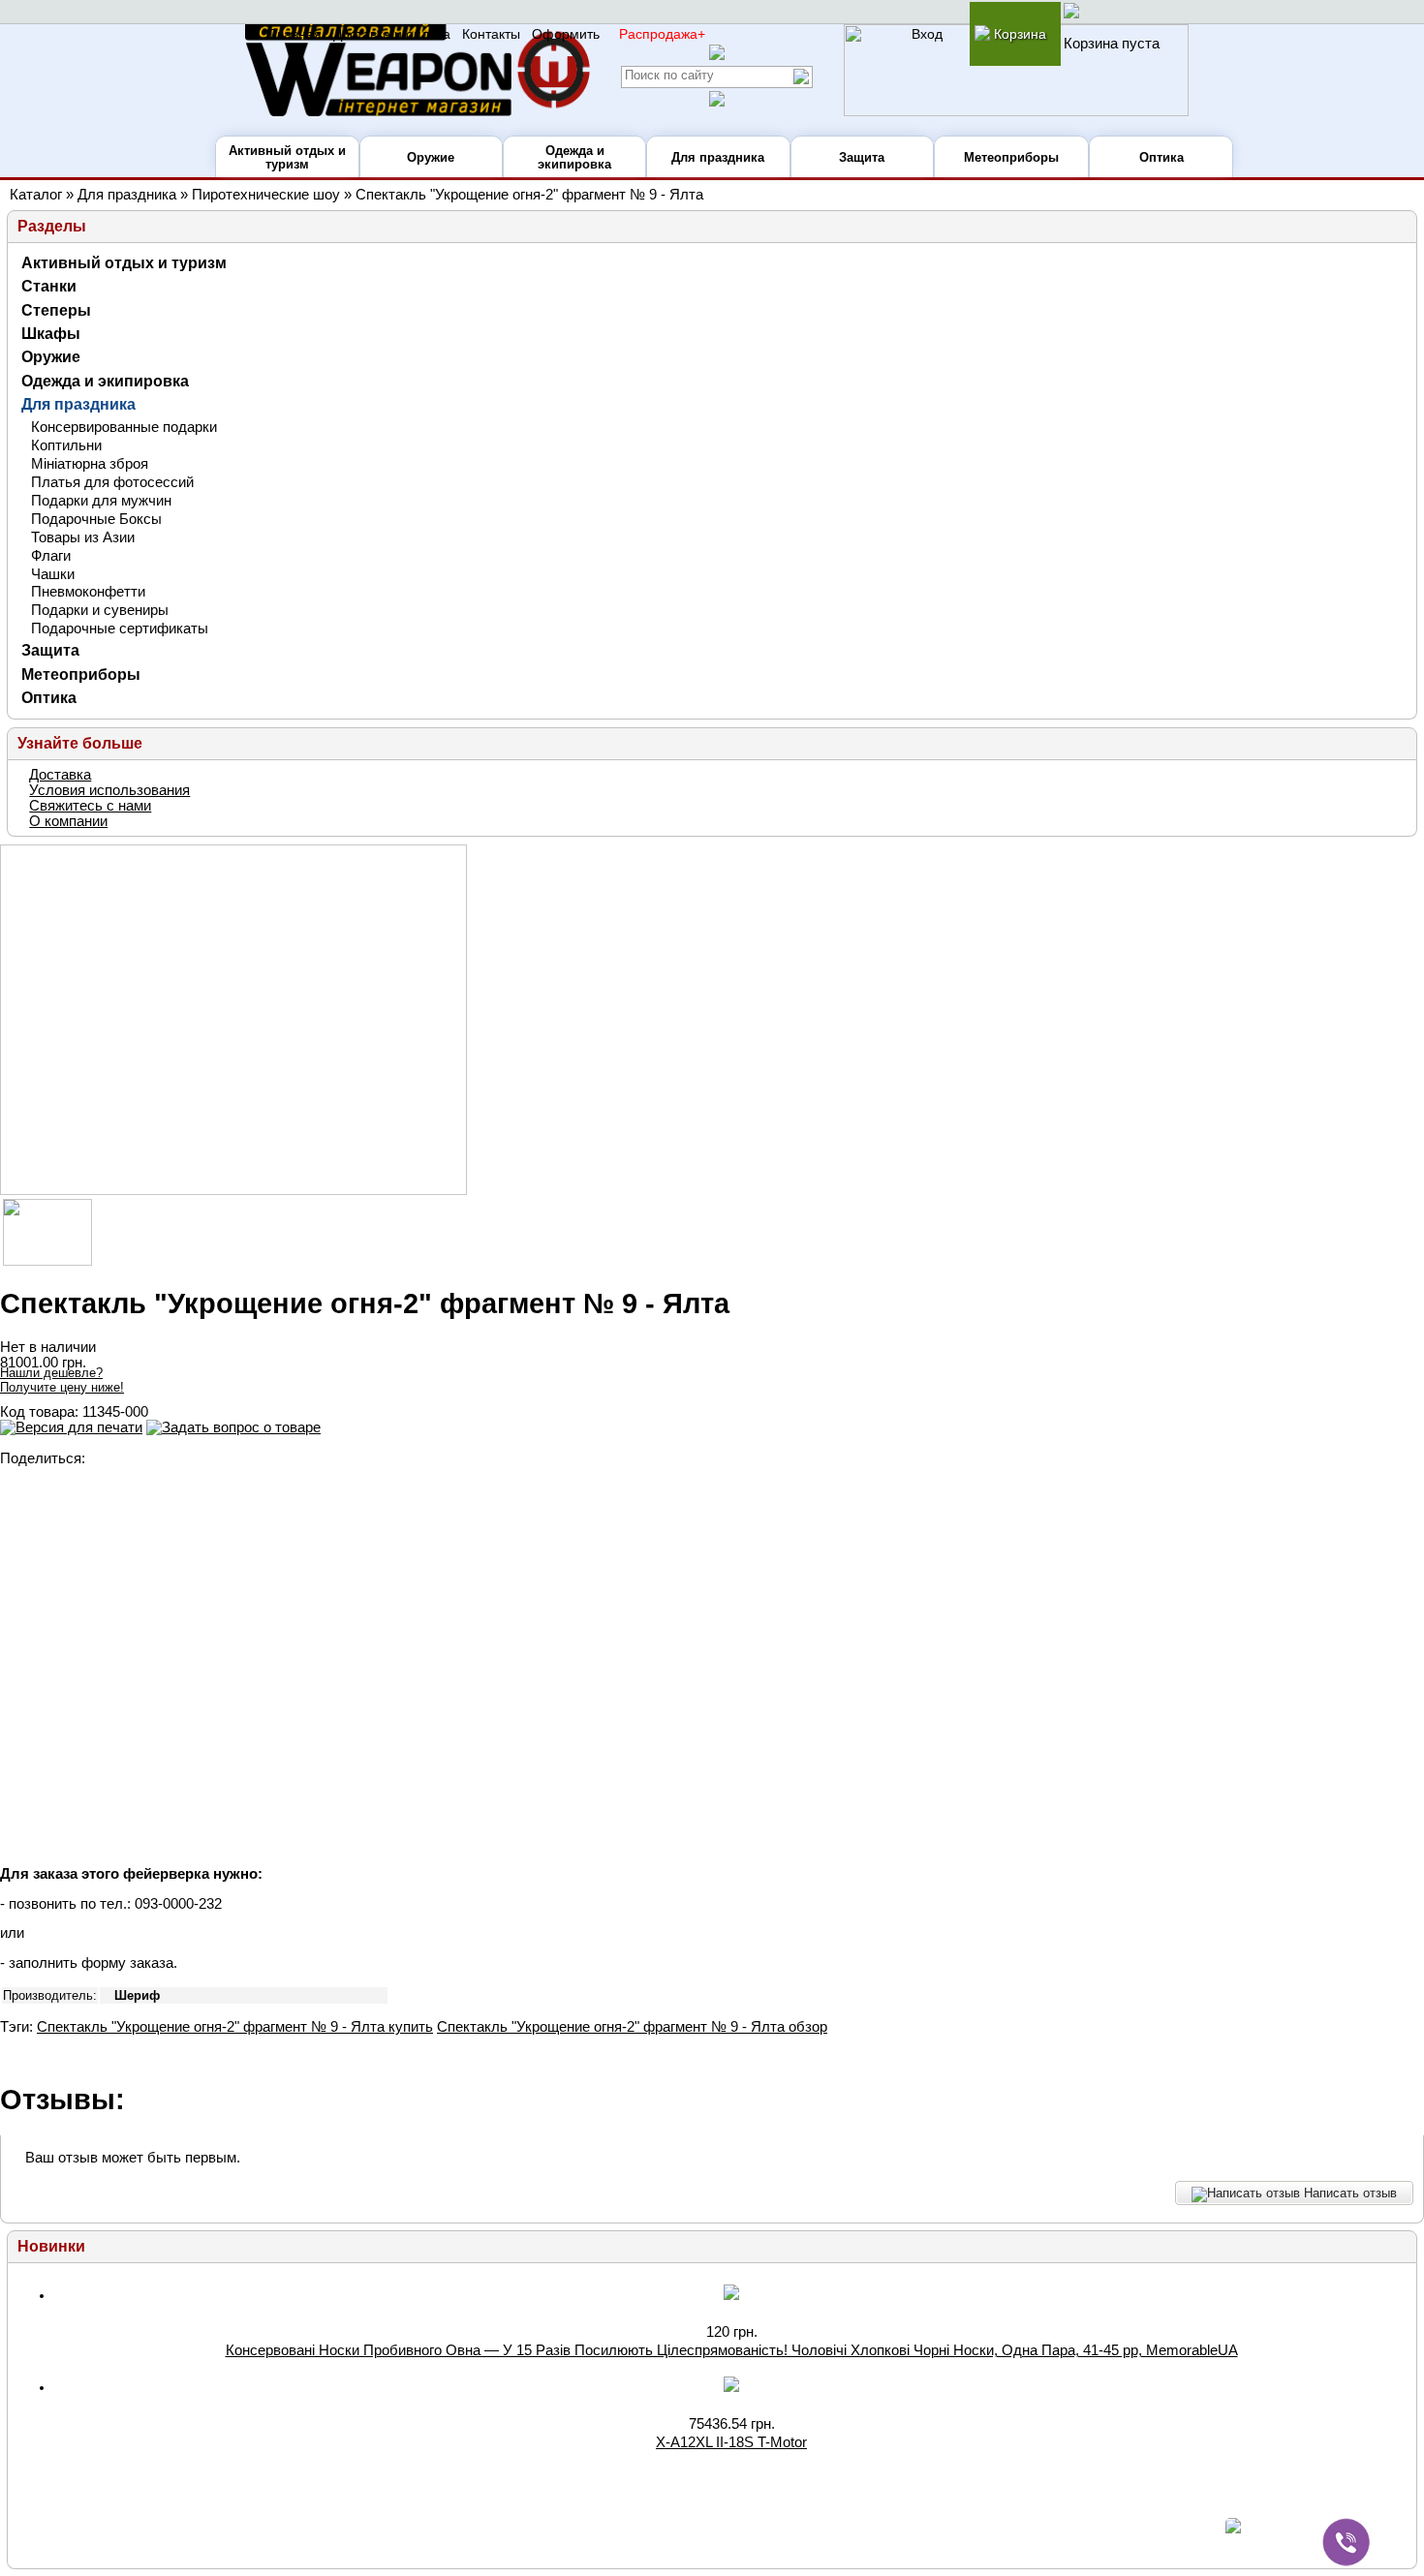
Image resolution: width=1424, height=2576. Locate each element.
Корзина (1018, 34)
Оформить (566, 34)
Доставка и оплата (392, 34)
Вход (927, 34)
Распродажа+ (662, 34)
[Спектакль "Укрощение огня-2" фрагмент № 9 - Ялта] (233, 1020)
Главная (295, 34)
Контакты (491, 34)
